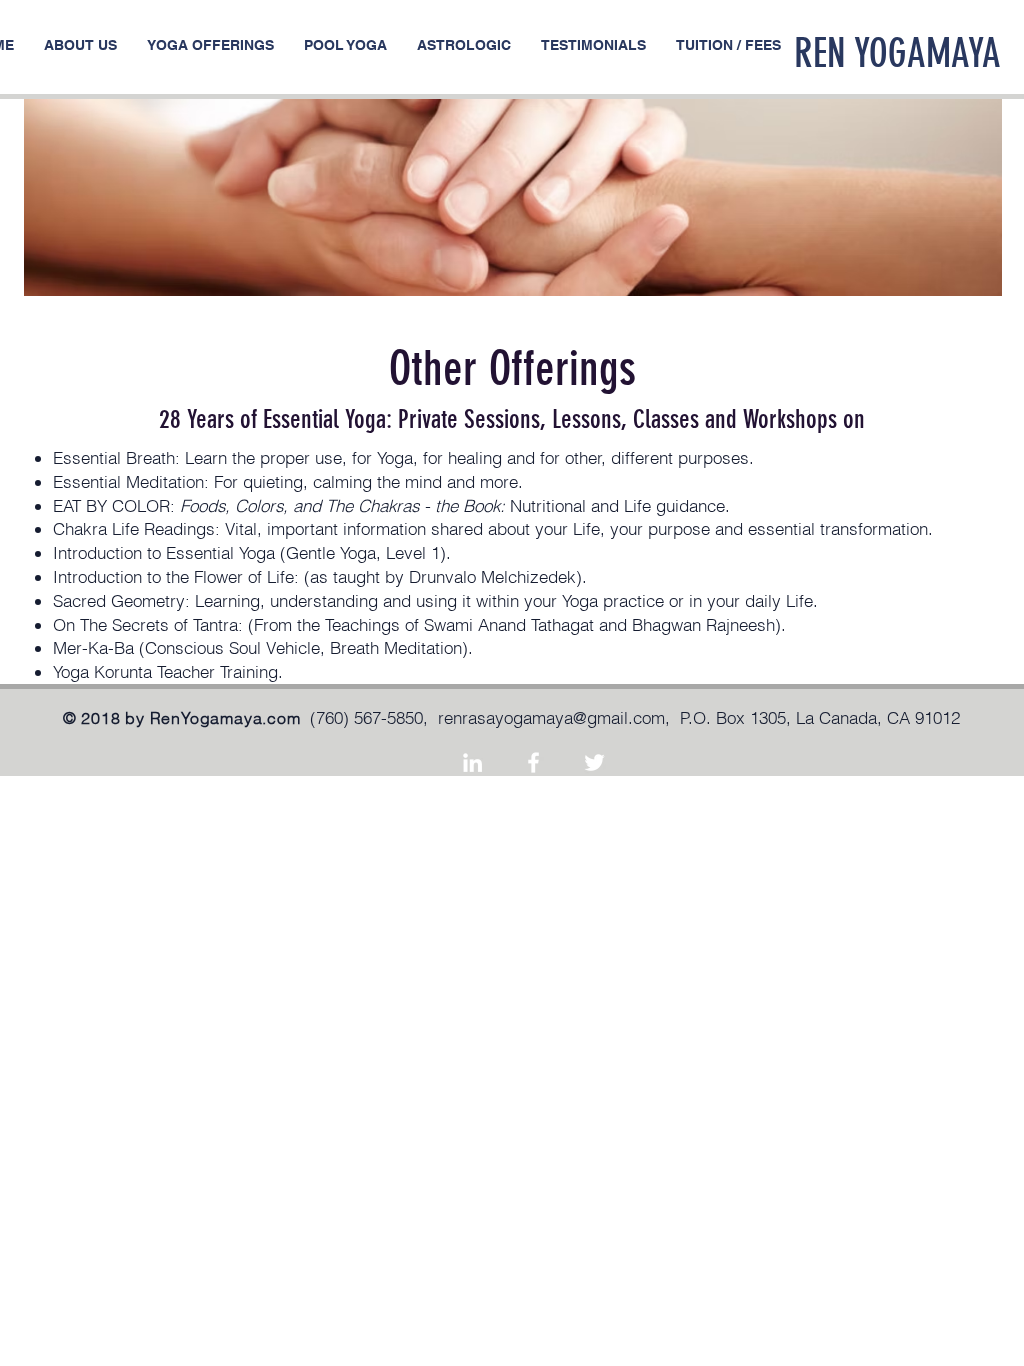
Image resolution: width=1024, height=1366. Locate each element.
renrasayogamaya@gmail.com (551, 717)
